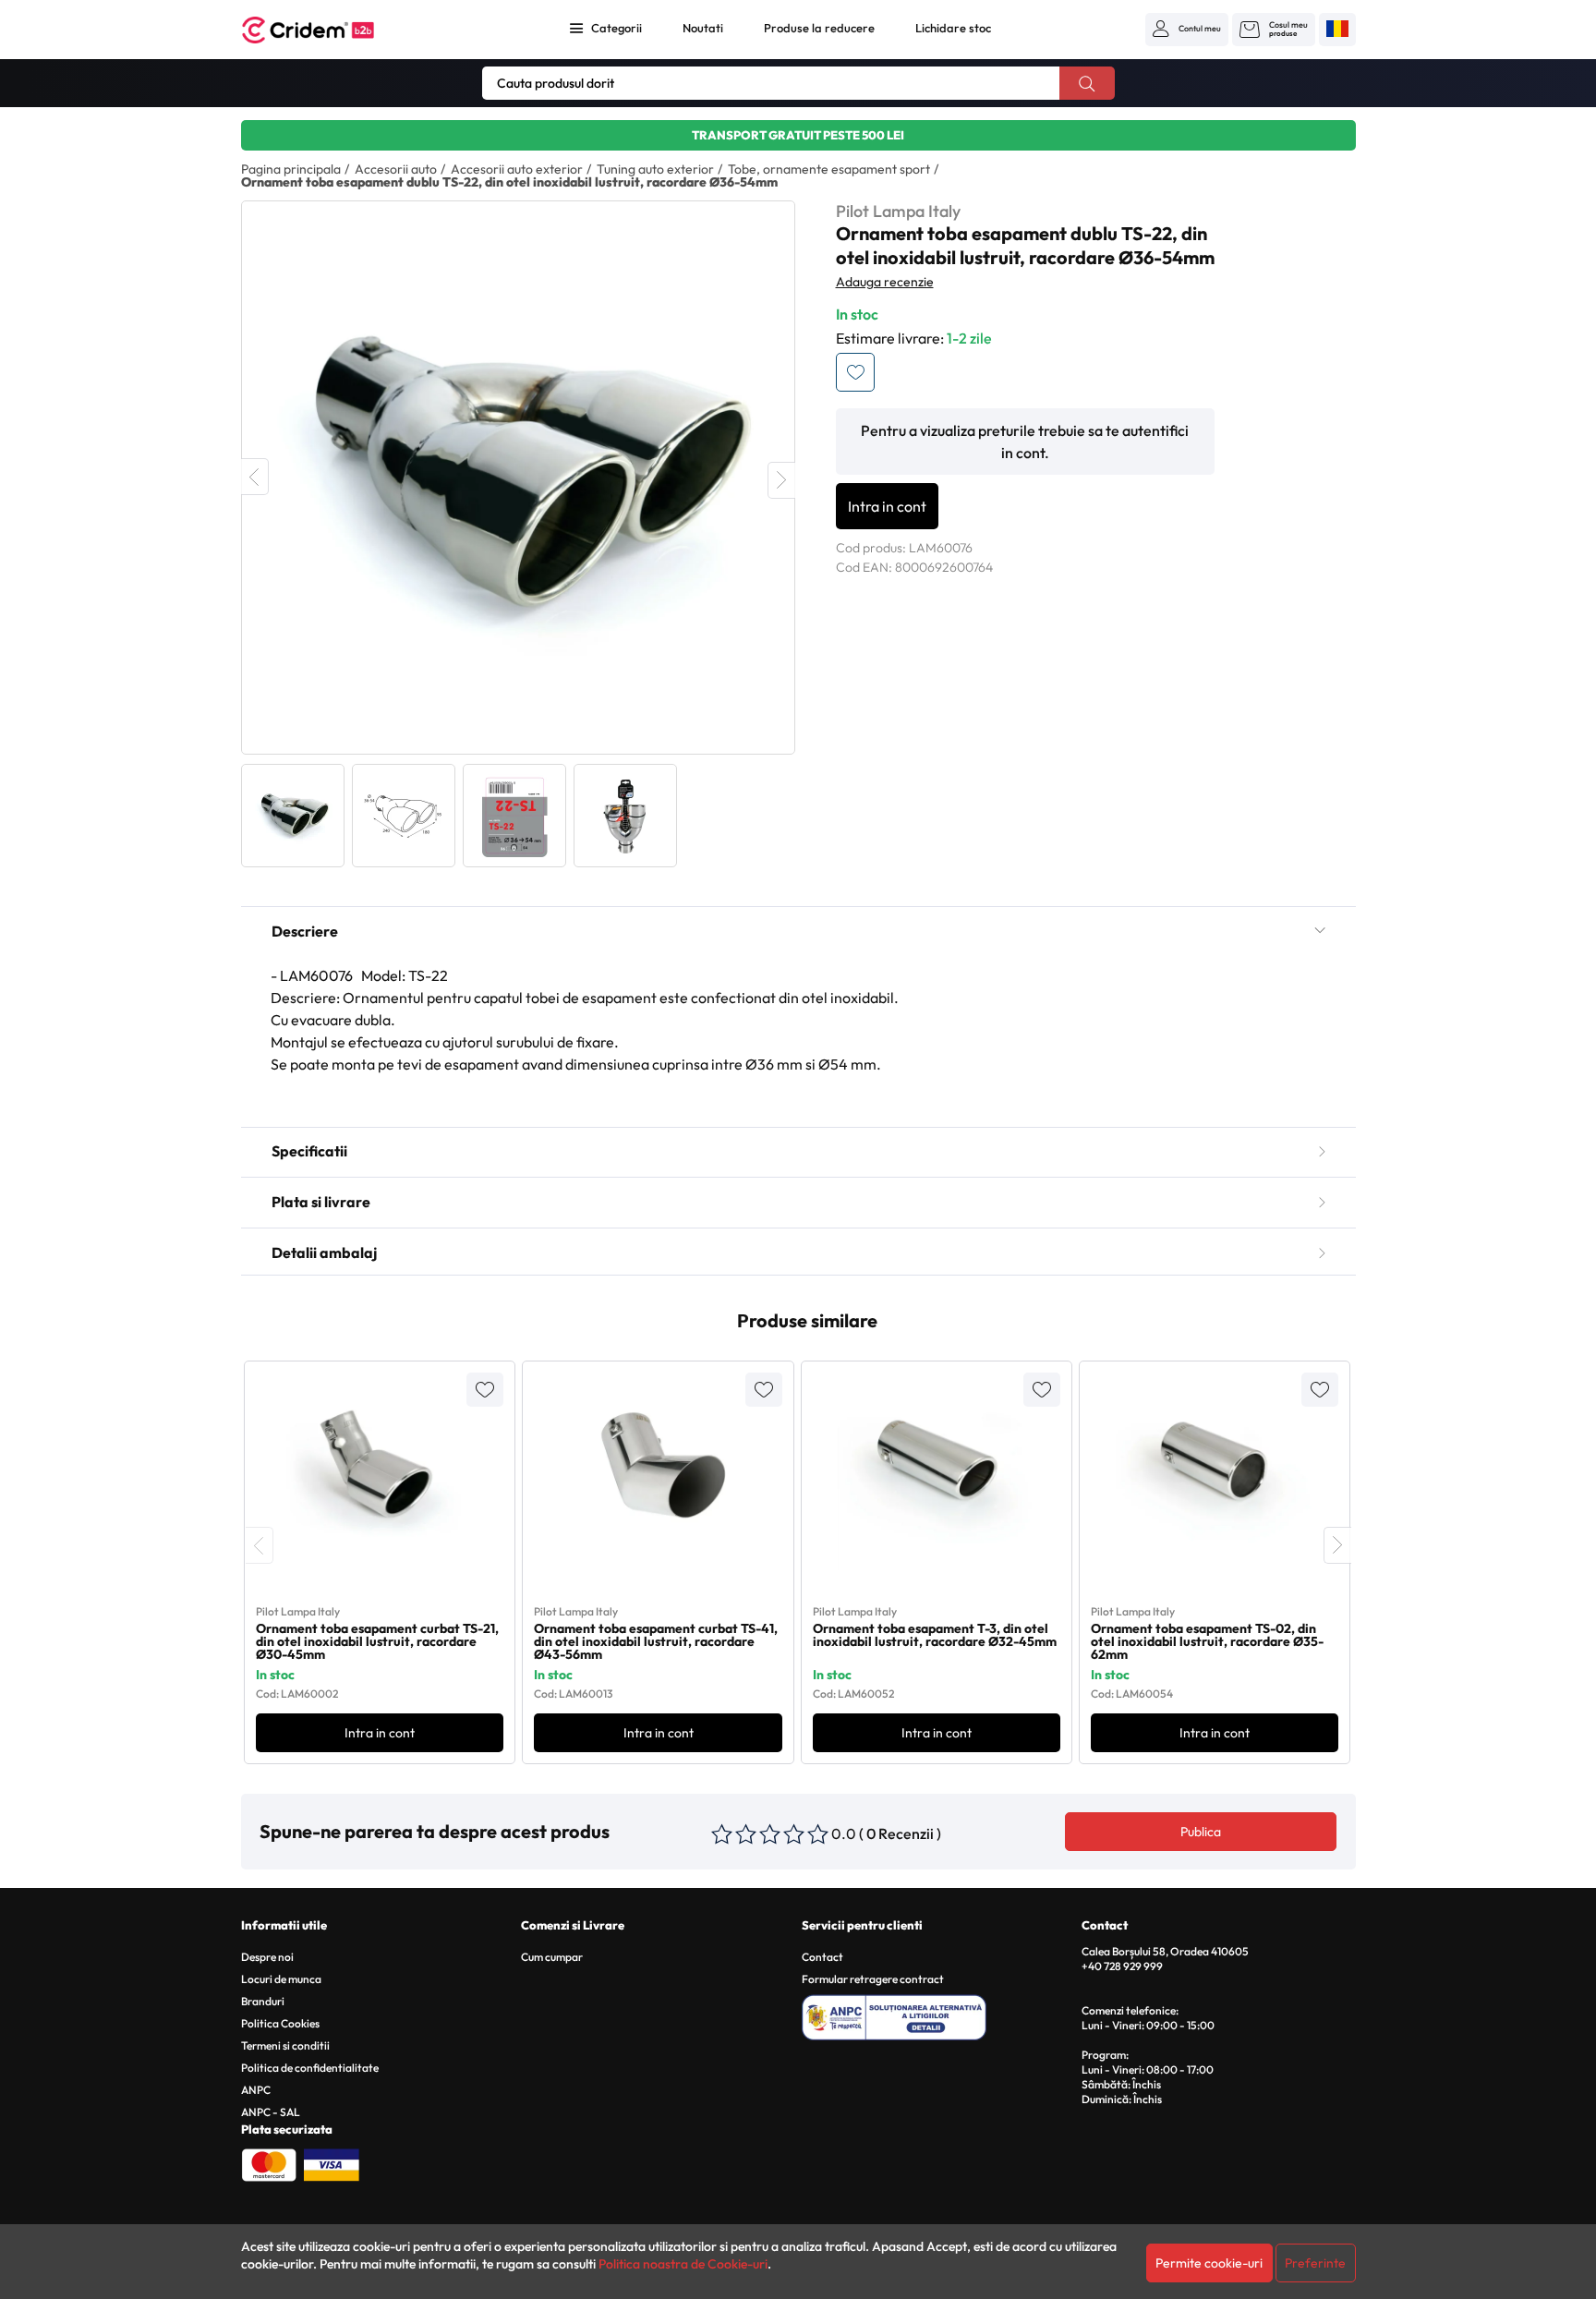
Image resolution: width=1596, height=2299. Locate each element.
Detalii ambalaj (324, 1252)
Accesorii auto (396, 169)
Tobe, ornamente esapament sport (829, 169)
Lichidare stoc (953, 28)
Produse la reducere (819, 28)
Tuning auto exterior (655, 169)
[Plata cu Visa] (332, 2163)
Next (781, 480)
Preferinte (1315, 2263)
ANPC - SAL (271, 2112)
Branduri (263, 2001)
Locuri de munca (281, 1979)
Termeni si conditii (285, 2045)
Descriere (305, 931)
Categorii (617, 28)
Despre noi (267, 1957)
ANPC (256, 2090)
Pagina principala (291, 169)
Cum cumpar (552, 1957)
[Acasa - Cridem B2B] (329, 30)
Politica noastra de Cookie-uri (683, 2264)
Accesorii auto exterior (517, 169)
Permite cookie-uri (1209, 2263)
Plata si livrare (321, 1202)
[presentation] (260, 1545)
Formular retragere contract (873, 1979)
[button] (1187, 29)
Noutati (703, 28)
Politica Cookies (280, 2023)
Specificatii (309, 1151)
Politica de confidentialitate (310, 2068)
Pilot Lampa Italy (898, 211)
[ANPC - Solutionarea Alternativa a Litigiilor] (939, 2015)
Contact (822, 1957)
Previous (255, 477)
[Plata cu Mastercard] (269, 2163)
